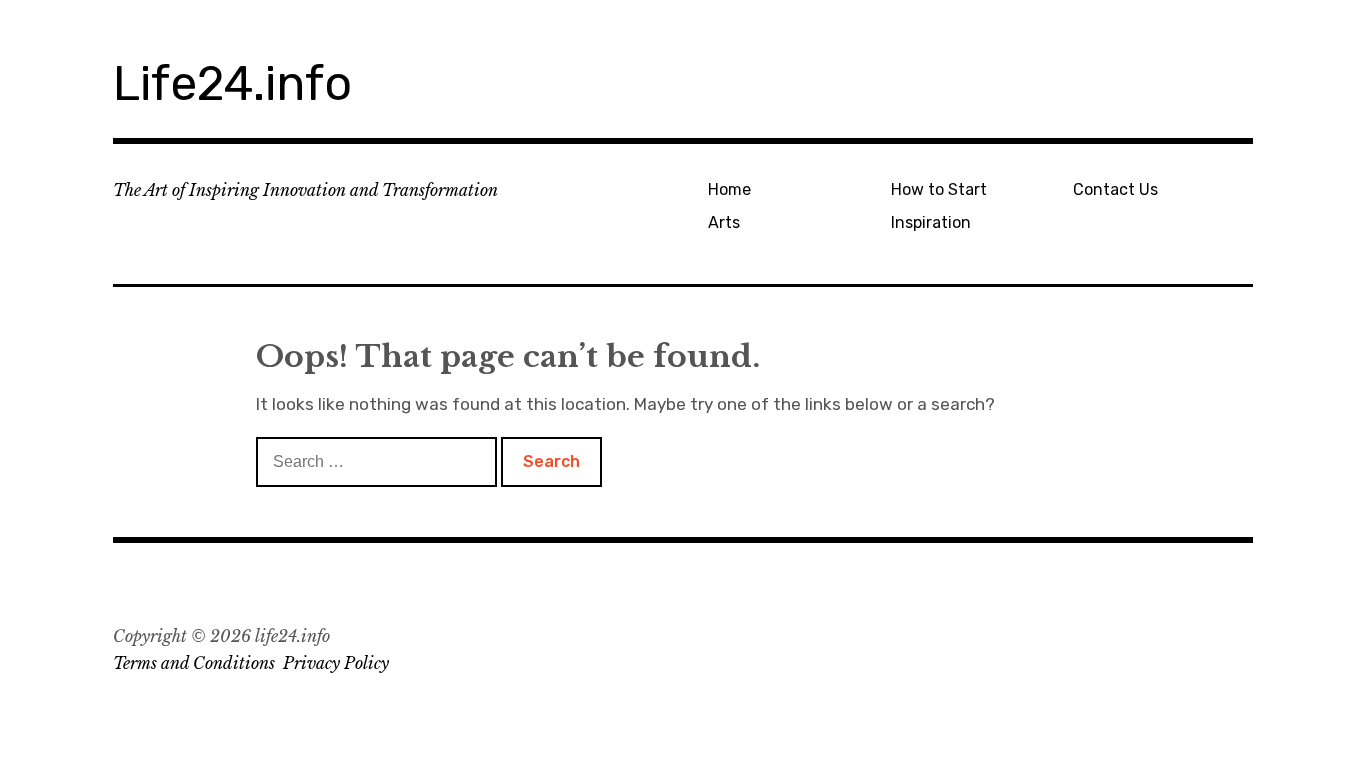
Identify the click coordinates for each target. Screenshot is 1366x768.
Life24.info (232, 83)
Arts (724, 222)
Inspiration (931, 222)
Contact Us (1115, 189)
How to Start (939, 189)
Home (729, 189)
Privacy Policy (336, 663)
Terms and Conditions (194, 663)
